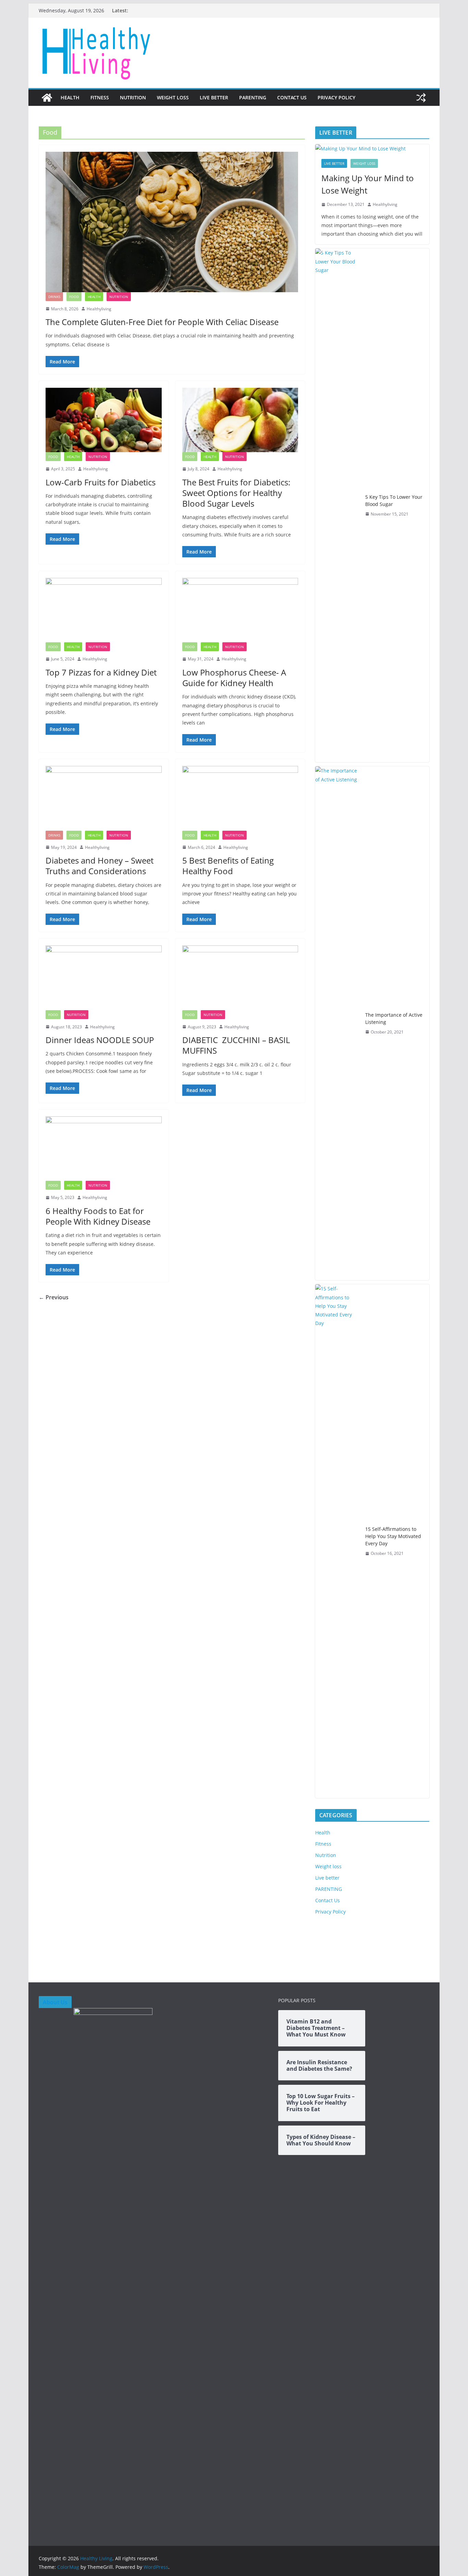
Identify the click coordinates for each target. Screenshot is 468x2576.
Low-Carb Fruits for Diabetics (101, 482)
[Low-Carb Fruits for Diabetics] (104, 420)
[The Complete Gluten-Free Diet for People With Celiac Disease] (172, 222)
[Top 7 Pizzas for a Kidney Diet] (104, 610)
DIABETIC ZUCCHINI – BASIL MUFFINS (237, 1045)
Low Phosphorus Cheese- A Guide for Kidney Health (234, 678)
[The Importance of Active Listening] (337, 1023)
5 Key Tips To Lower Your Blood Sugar (394, 500)
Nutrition (133, 97)
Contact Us (292, 97)
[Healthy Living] (47, 98)
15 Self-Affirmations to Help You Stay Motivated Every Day (393, 1536)
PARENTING (253, 97)
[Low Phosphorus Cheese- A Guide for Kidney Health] (240, 610)
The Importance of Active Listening (394, 1018)
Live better (214, 97)
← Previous (54, 1297)
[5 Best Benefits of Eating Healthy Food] (240, 798)
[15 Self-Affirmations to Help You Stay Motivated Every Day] (337, 1541)
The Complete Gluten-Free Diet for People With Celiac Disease (162, 322)
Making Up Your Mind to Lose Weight (368, 184)
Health (70, 97)
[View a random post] (421, 98)
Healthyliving (99, 309)
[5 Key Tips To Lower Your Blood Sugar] (337, 505)
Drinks (54, 297)
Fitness (100, 97)
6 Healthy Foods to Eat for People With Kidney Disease (98, 1216)
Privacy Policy (336, 97)
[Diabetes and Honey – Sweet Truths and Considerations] (104, 798)
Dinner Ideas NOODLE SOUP (100, 1040)
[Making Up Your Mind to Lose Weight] (372, 148)
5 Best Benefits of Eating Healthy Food (228, 866)
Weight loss (173, 97)
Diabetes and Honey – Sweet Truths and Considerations (100, 866)
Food (74, 297)
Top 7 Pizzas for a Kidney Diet (101, 672)
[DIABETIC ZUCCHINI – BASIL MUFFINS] (240, 978)
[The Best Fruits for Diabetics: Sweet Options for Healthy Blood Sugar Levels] (240, 420)
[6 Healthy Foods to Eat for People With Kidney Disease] (104, 1149)
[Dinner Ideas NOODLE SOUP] (104, 978)
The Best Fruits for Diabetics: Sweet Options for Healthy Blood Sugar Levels (236, 493)
